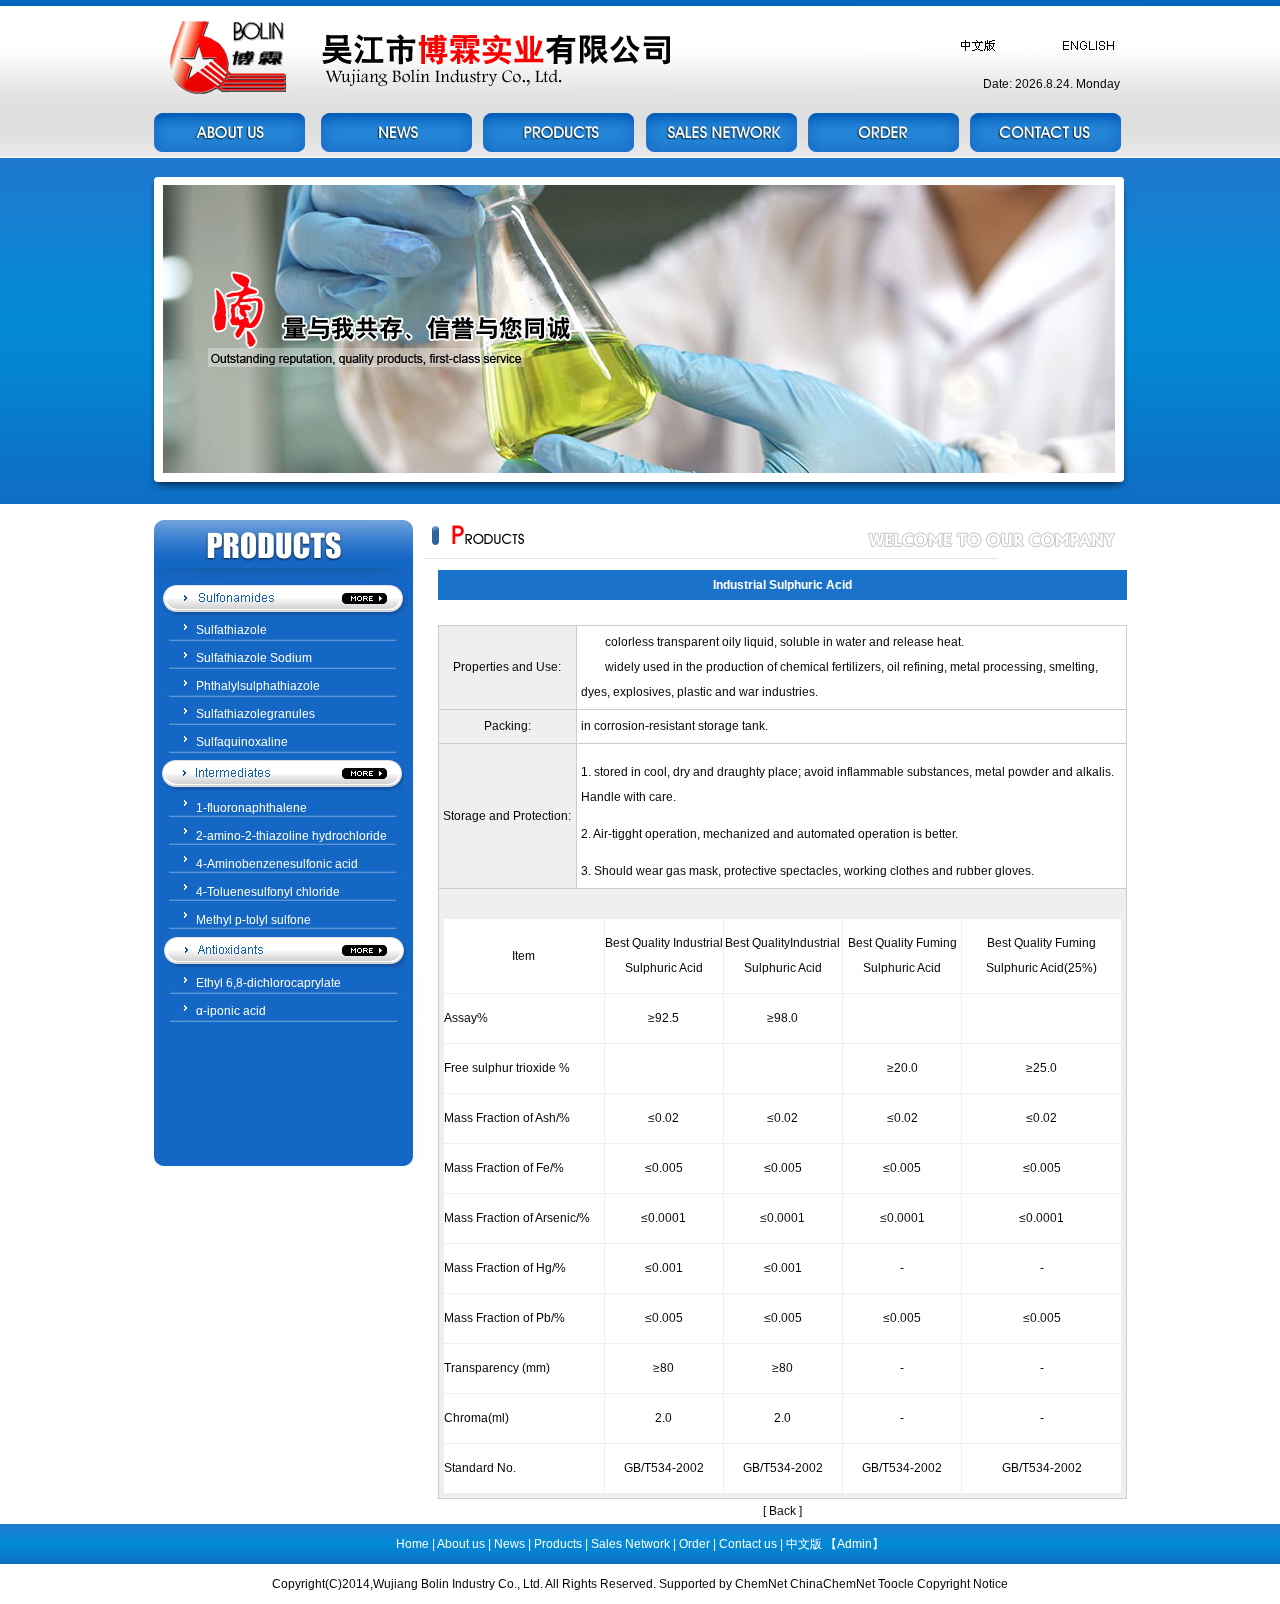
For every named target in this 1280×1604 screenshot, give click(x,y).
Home (412, 1544)
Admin (854, 1544)
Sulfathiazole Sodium (254, 658)
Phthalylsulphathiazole (258, 686)
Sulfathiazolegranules (255, 714)
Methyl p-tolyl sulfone (253, 920)
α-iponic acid (231, 1011)
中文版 (804, 1544)
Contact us (749, 1544)
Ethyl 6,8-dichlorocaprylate (268, 983)
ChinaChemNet (832, 1584)
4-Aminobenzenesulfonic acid (277, 864)
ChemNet (761, 1584)
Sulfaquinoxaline (242, 742)
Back (782, 1511)
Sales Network (630, 1544)
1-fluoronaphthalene (251, 808)
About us (462, 1544)
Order (694, 1544)
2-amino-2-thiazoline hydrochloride (291, 836)
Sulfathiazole (231, 630)
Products (558, 1544)
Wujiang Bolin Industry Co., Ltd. (459, 1584)
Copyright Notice (962, 1584)
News (509, 1544)
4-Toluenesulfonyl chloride (268, 892)
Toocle (896, 1584)
